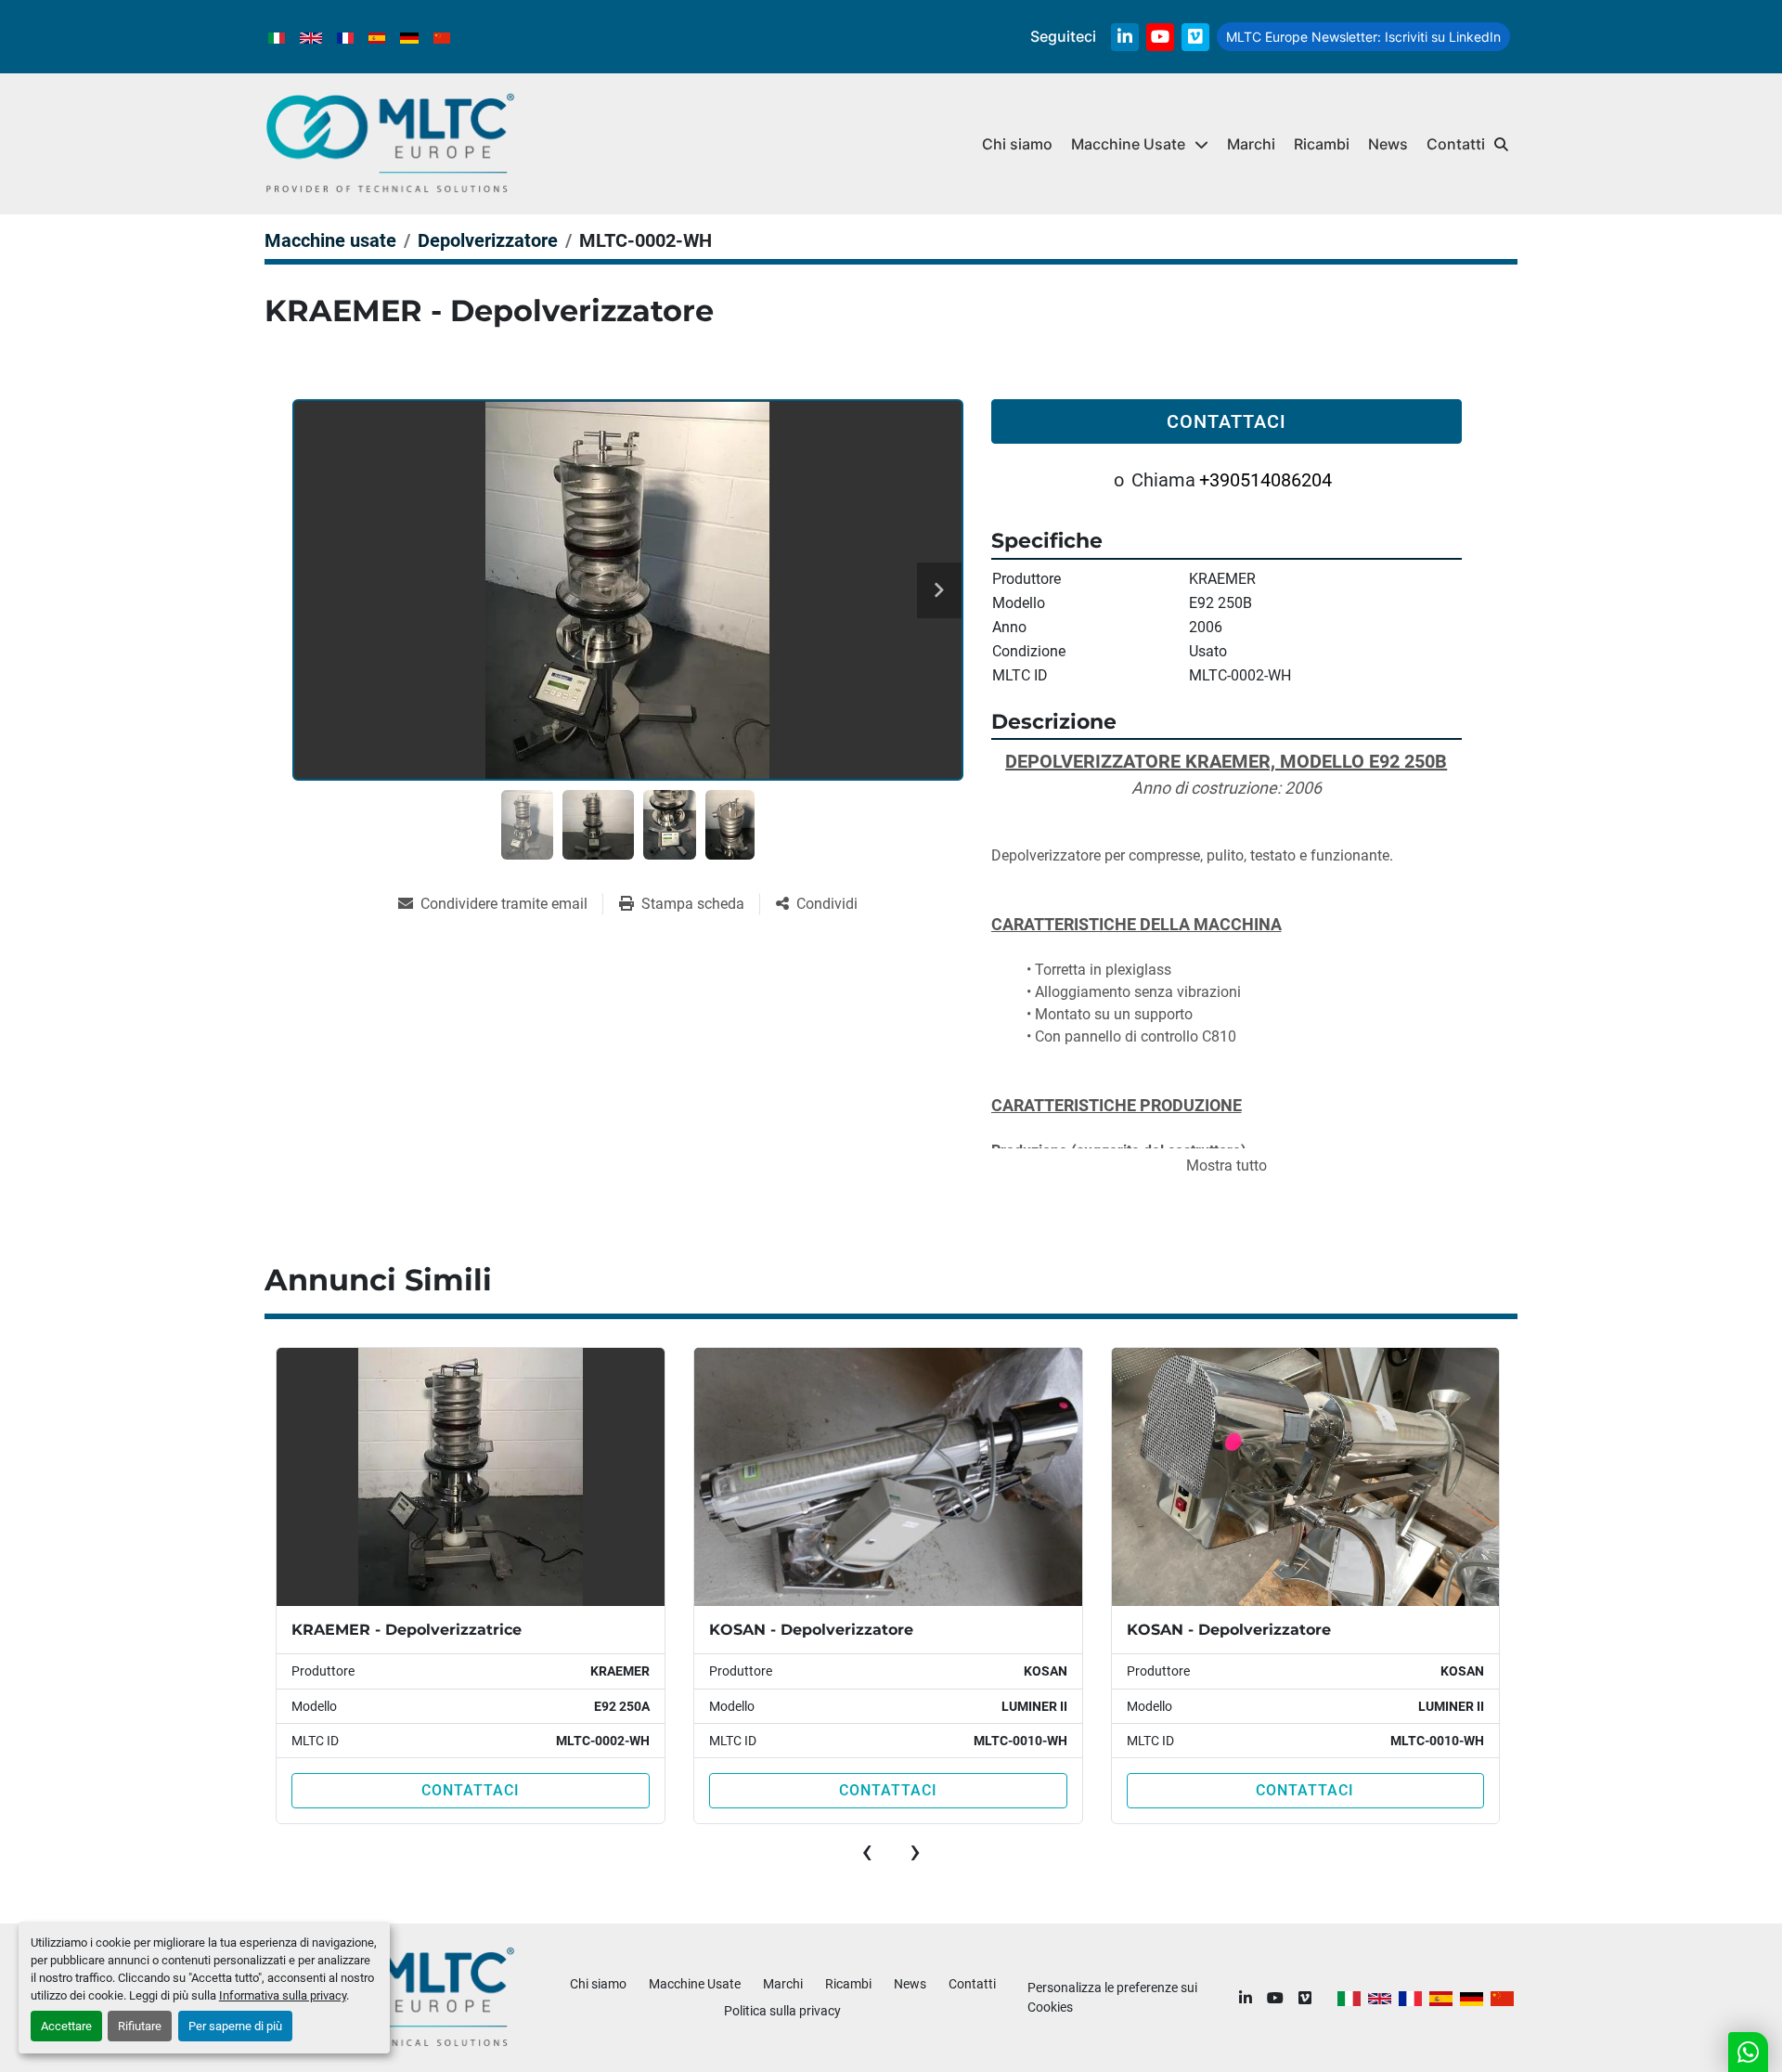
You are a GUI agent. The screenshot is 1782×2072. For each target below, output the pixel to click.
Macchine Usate (1128, 144)
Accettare (66, 2026)
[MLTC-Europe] (390, 1997)
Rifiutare (140, 2026)
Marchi (1251, 144)
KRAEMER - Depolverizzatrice (407, 1630)
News (1388, 144)
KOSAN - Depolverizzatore (811, 1630)
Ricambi (1322, 144)
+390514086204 (1265, 480)
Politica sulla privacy (782, 2011)
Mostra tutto (1227, 1165)
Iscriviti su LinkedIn (1363, 37)
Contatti (1456, 144)
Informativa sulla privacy (283, 1995)
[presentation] (867, 1851)
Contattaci (1227, 421)
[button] (1140, 144)
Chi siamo (1017, 144)
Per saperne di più (235, 2026)
